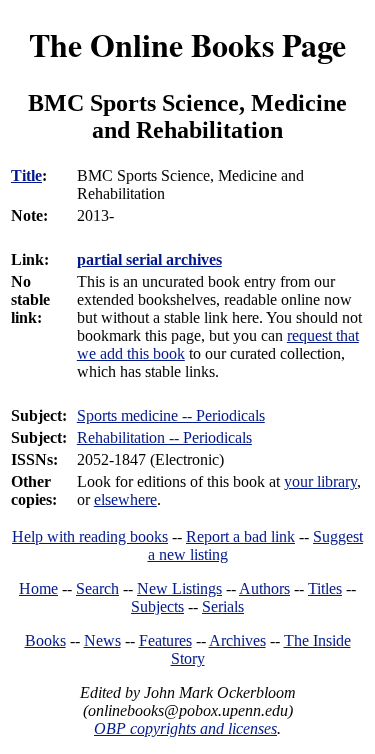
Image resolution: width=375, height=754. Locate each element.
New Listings (179, 588)
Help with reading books (90, 536)
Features (165, 640)
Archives (237, 640)
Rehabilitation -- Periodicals (164, 437)
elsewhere (125, 499)
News (102, 640)
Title (26, 175)
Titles (325, 588)
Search (97, 588)
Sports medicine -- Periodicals (171, 415)
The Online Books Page (187, 44)
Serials (223, 606)
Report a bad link (240, 536)
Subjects (157, 606)
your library (320, 481)
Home (38, 588)
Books (45, 640)
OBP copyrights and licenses (185, 728)
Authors (264, 588)
